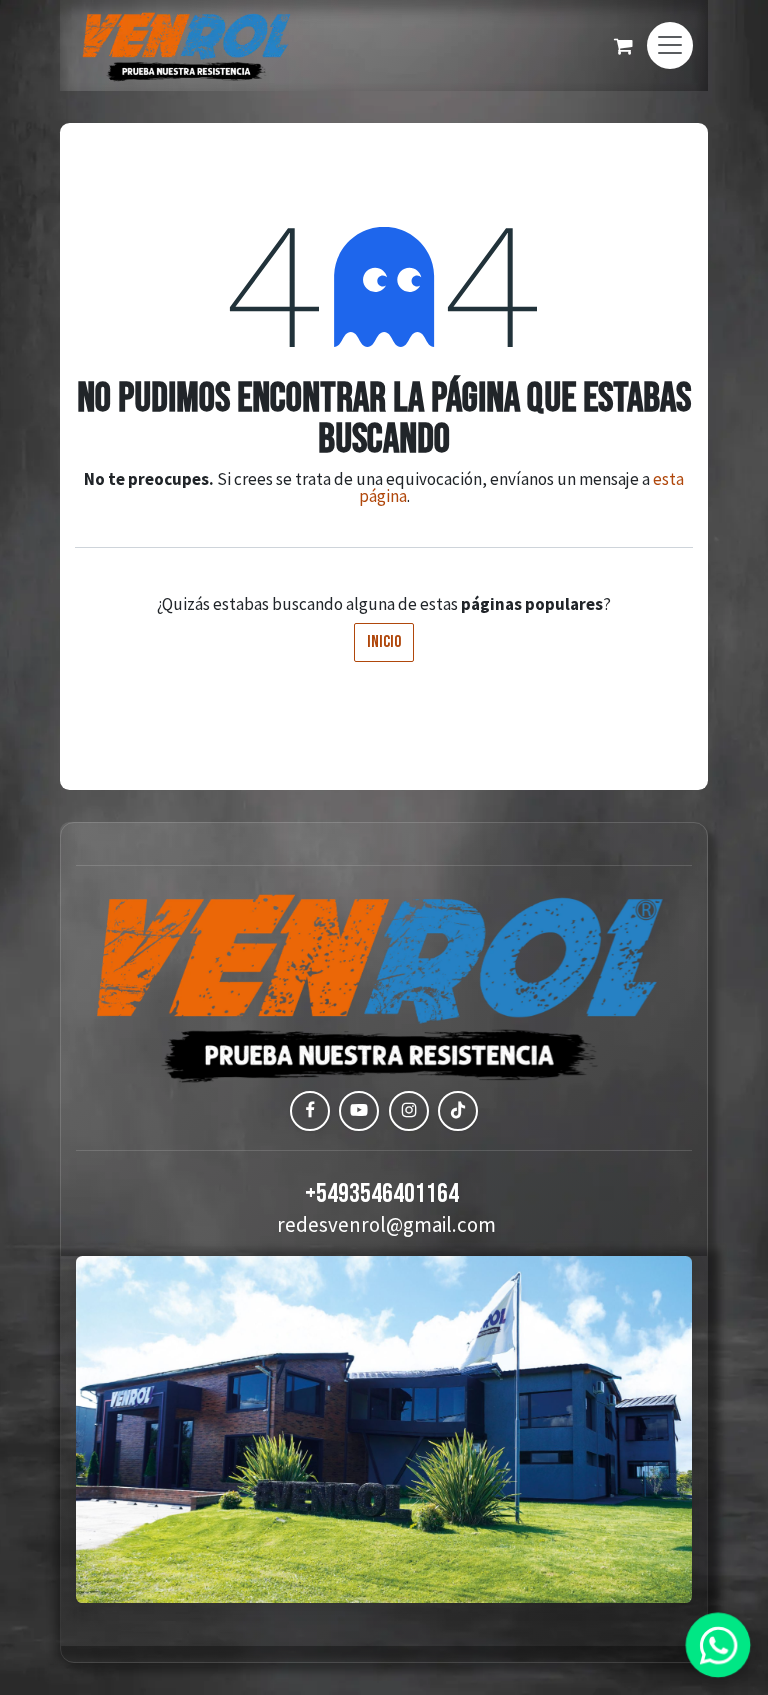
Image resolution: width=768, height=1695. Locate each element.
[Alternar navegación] (670, 45)
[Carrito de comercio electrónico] (623, 46)
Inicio (384, 642)
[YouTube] (359, 1111)
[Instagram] (409, 1111)
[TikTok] (458, 1111)
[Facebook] (310, 1111)
